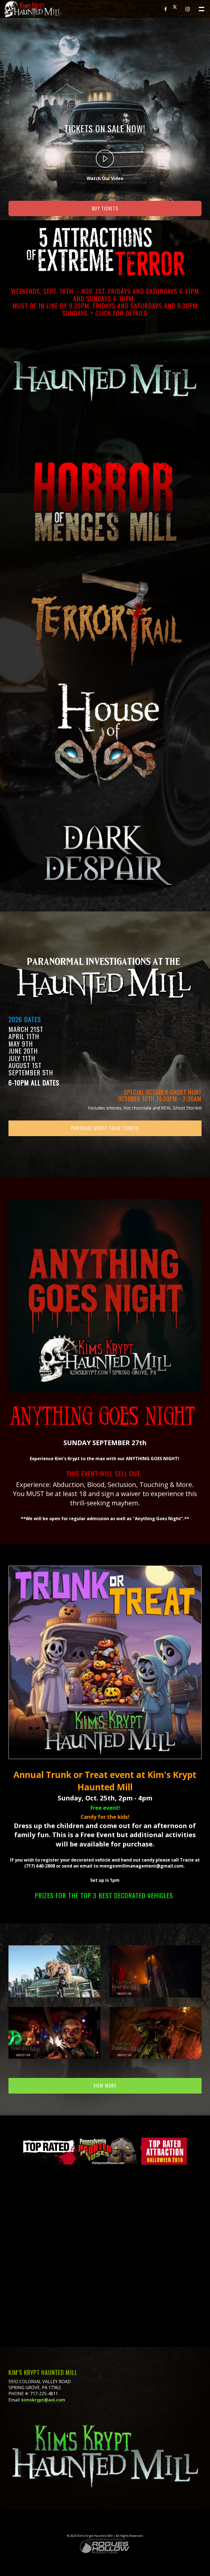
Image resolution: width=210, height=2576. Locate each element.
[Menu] (201, 8)
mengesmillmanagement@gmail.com (142, 1866)
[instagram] (188, 9)
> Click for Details (119, 313)
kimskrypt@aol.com (43, 2400)
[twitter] (177, 9)
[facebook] (166, 9)
